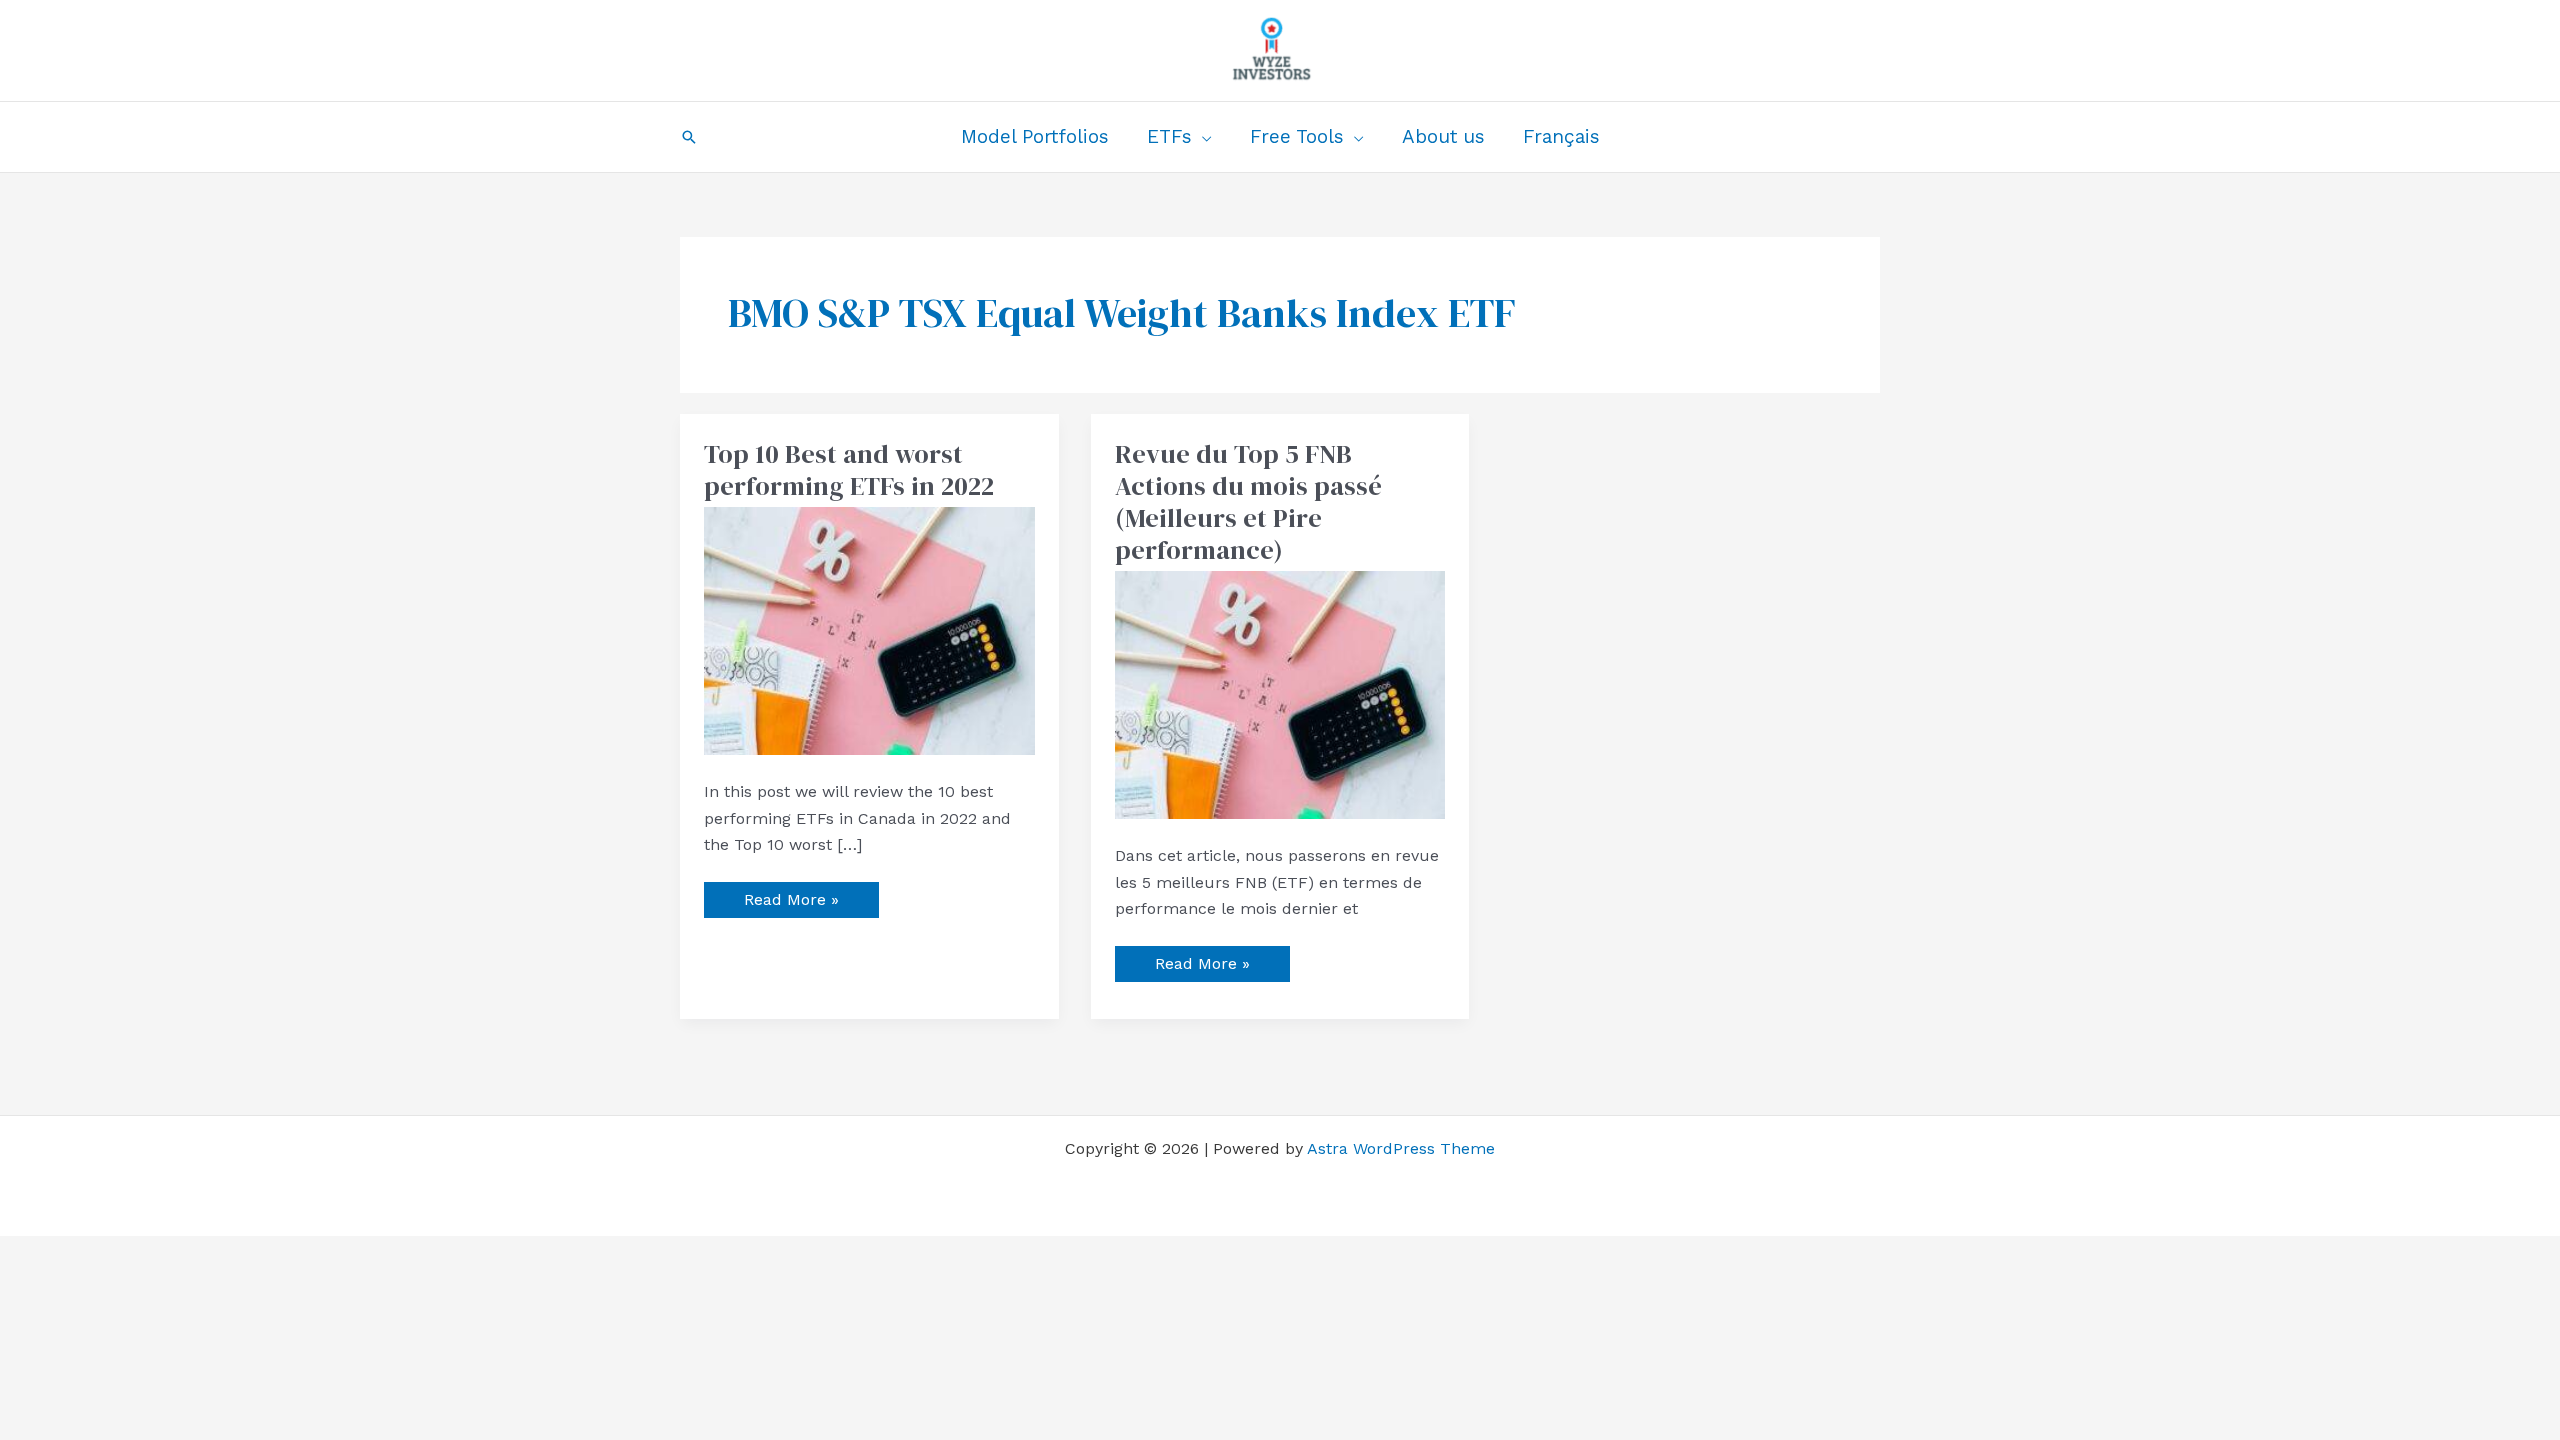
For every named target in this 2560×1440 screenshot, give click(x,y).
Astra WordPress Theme (1401, 1148)
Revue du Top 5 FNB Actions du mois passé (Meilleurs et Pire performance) (1248, 502)
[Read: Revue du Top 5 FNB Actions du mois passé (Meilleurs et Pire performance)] (1280, 693)
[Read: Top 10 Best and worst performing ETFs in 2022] (869, 629)
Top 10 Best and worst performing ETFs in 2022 (849, 470)
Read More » (791, 895)
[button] (689, 137)
